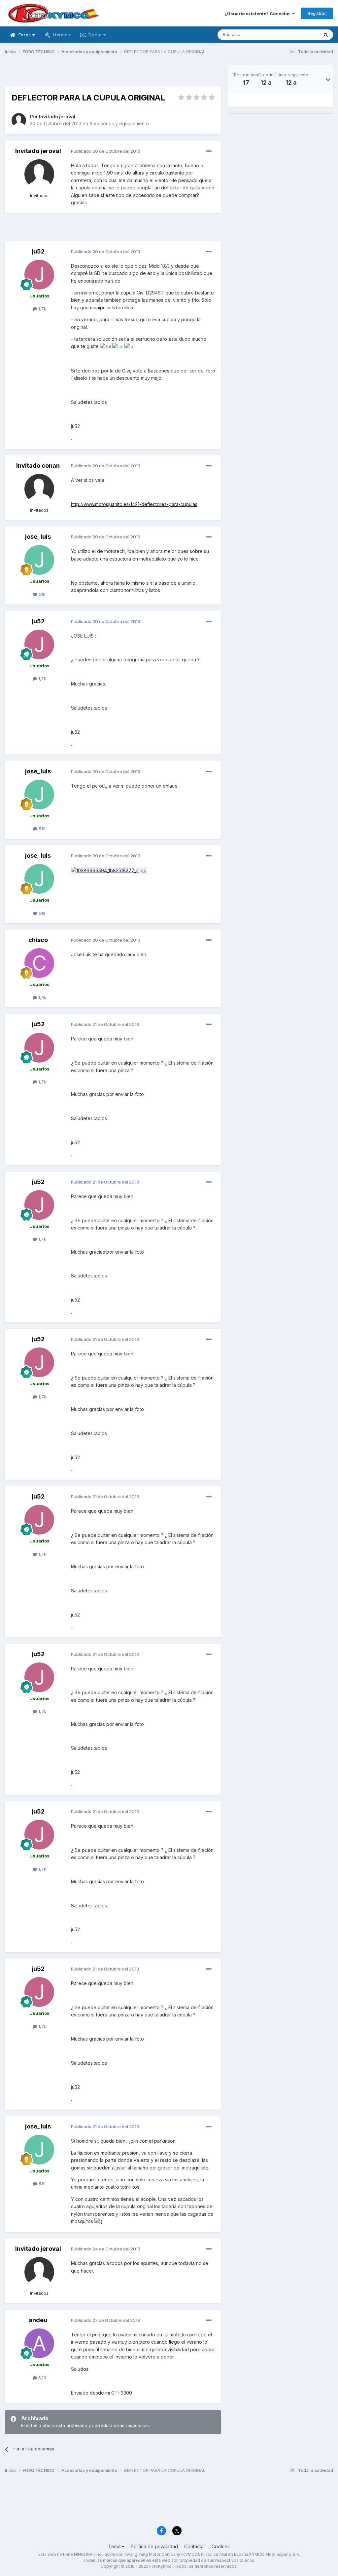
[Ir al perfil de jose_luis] (39, 560)
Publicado (106, 151)
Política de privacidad (154, 2546)
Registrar (317, 13)
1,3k (42, 997)
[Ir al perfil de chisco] (39, 963)
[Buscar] (326, 35)
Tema (115, 2546)
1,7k (42, 309)
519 (41, 594)
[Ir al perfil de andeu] (39, 2343)
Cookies (221, 2546)
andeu (38, 2320)
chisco (38, 940)
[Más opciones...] (209, 151)
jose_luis (38, 537)
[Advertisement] (113, 75)
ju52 (38, 251)
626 (42, 2378)
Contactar (195, 2546)
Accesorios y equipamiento (119, 123)
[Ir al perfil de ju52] (39, 275)
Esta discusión (296, 35)
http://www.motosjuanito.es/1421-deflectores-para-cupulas (134, 504)
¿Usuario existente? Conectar (258, 14)
